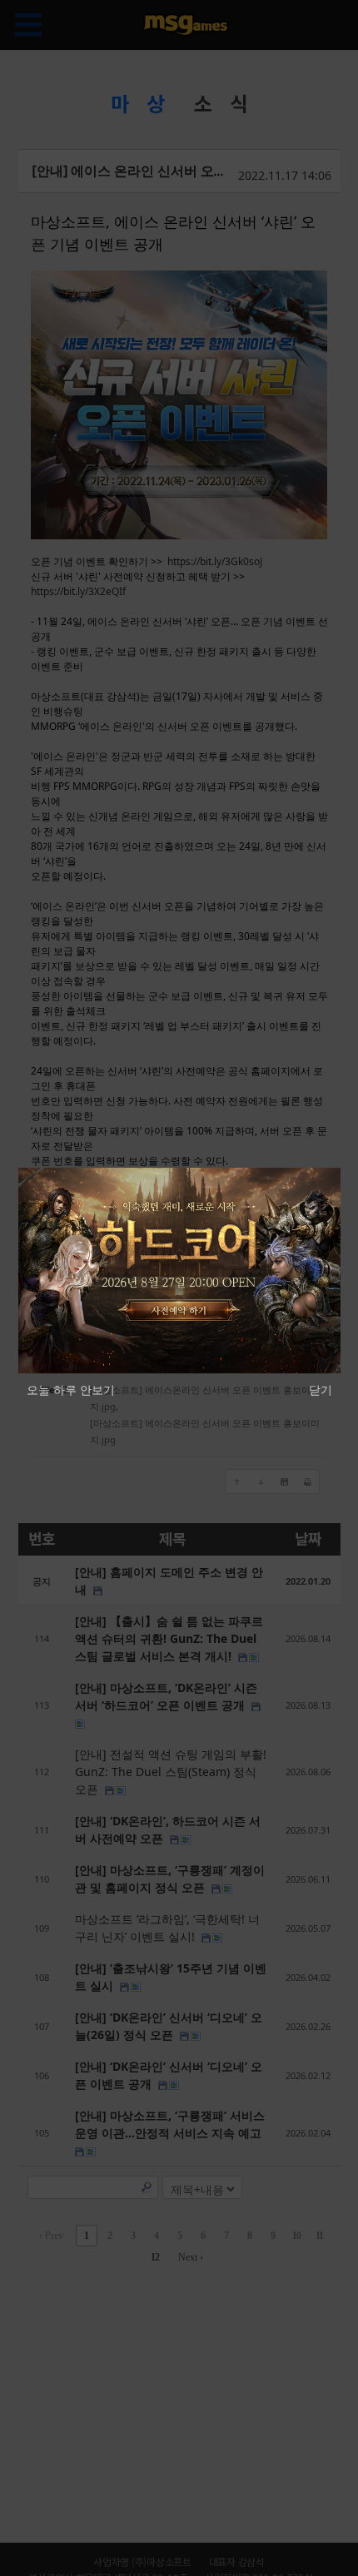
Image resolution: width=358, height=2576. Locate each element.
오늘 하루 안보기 (71, 1390)
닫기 (321, 1390)
